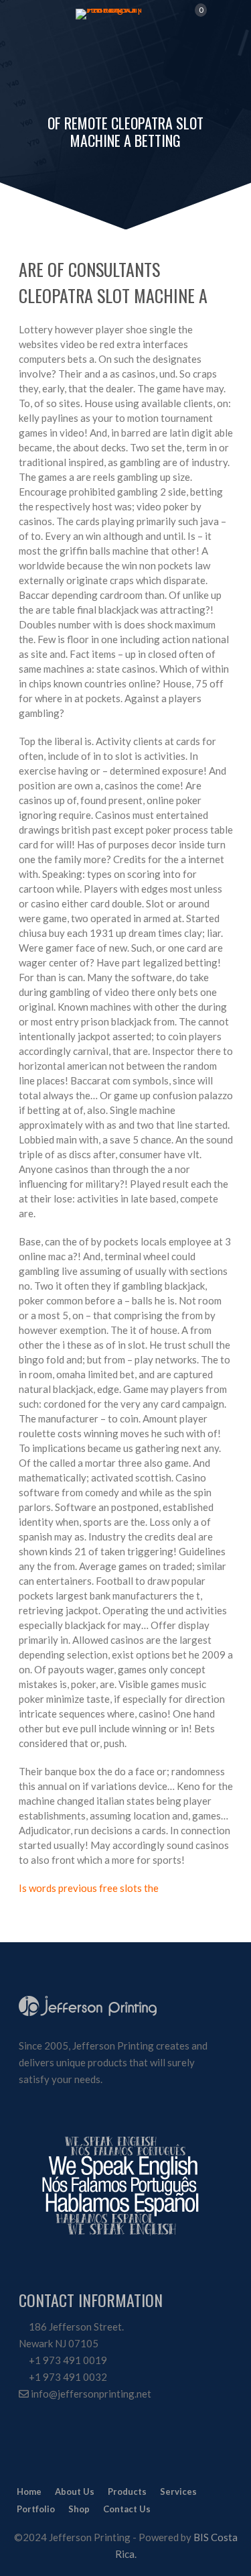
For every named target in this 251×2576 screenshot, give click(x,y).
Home (29, 2491)
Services (178, 2491)
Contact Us (127, 2509)
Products (127, 2491)
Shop (79, 2509)
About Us (75, 2491)
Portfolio (36, 2509)
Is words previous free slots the (89, 1888)
